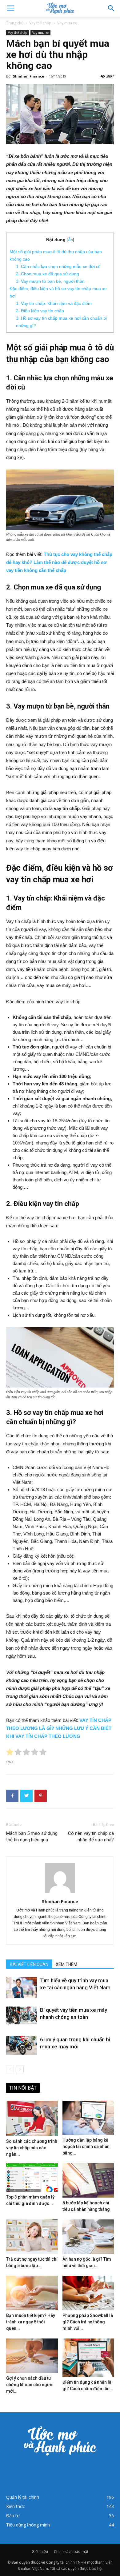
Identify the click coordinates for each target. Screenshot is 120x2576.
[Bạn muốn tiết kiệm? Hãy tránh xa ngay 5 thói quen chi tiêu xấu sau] (32, 2293)
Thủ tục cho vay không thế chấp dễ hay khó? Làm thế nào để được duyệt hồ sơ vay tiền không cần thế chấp (59, 562)
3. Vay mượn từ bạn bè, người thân (50, 281)
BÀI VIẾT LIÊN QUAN (29, 1964)
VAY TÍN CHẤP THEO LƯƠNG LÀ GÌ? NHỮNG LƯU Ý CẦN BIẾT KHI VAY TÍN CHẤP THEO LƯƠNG (59, 1728)
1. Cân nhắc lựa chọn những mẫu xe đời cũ (58, 266)
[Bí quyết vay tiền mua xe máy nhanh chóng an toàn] (22, 2015)
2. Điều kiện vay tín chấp (40, 311)
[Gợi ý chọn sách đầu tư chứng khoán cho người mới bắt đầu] (32, 2356)
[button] (111, 8)
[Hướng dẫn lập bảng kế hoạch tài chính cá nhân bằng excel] (88, 2118)
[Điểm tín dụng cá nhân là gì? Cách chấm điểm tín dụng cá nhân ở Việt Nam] (88, 2358)
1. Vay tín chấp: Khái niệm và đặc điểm (54, 303)
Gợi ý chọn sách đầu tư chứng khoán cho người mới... (30, 2385)
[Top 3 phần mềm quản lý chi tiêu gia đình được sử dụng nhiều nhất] (32, 2177)
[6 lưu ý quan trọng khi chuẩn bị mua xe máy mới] (22, 2045)
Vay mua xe (67, 23)
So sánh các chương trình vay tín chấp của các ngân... (32, 2148)
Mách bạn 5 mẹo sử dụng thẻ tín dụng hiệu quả (32, 1837)
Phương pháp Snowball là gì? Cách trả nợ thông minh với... (88, 2322)
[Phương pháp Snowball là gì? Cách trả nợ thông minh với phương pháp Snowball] (88, 2293)
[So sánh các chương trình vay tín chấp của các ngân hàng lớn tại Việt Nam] (32, 2118)
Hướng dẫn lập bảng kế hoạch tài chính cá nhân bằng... (86, 2147)
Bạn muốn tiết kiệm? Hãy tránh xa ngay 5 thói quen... (31, 2322)
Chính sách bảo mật (71, 2552)
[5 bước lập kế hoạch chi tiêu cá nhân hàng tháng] (88, 2180)
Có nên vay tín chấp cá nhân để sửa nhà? (91, 1837)
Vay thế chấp (40, 23)
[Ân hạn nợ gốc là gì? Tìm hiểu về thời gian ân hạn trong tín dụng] (88, 2237)
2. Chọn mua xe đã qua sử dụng (48, 274)
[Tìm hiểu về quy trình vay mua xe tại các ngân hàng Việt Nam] (22, 1988)
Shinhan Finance (28, 76)
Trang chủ (15, 23)
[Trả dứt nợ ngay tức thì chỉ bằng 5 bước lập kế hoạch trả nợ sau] (32, 2237)
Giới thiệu (40, 2552)
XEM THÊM (66, 1964)
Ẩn (70, 240)
